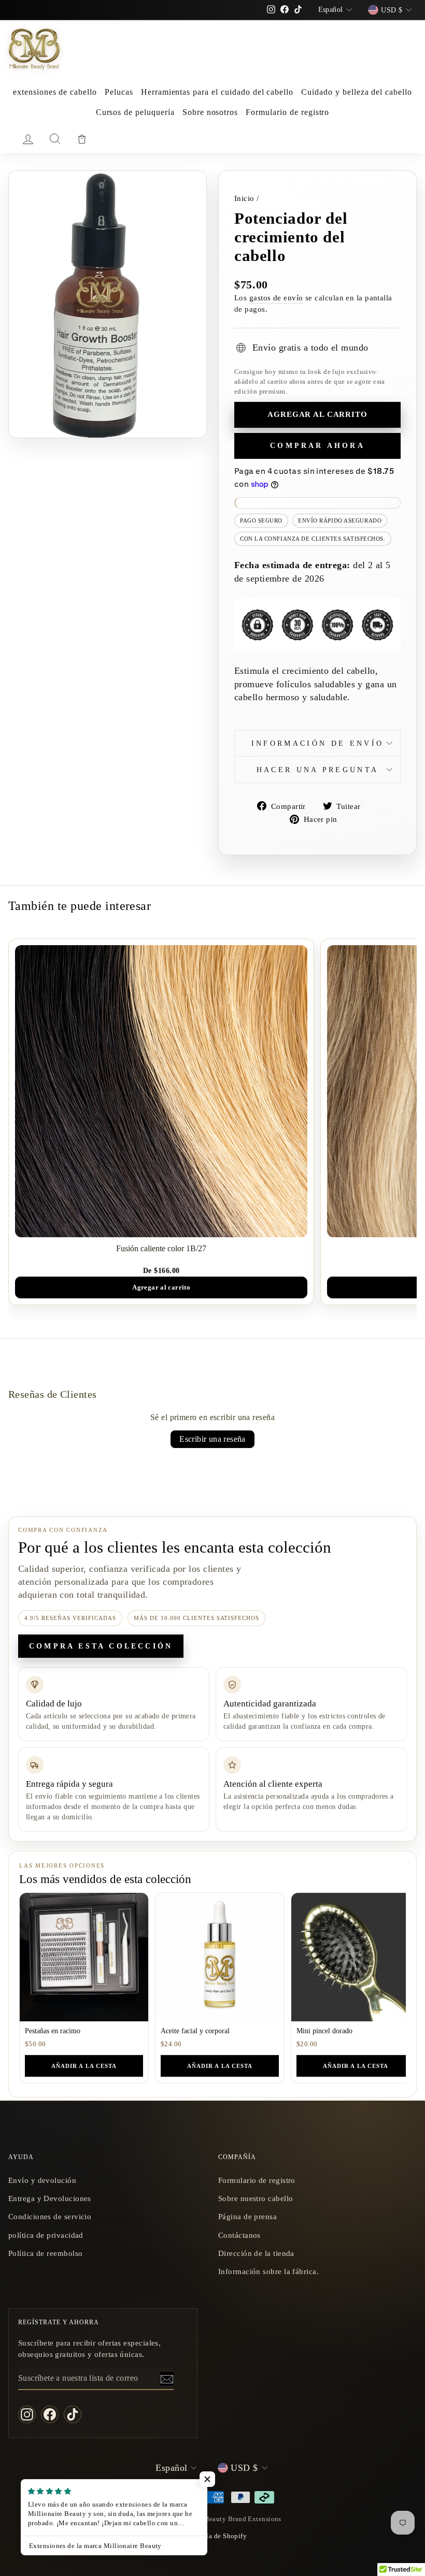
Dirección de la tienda (256, 2253)
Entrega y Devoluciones (50, 2198)
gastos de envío (276, 298)
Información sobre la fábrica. (268, 2271)
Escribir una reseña (212, 1439)
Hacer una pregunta (318, 770)
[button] (207, 2479)
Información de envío (317, 743)
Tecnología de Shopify (212, 2536)
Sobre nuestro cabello (256, 2198)
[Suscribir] (167, 2379)
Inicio (244, 198)
